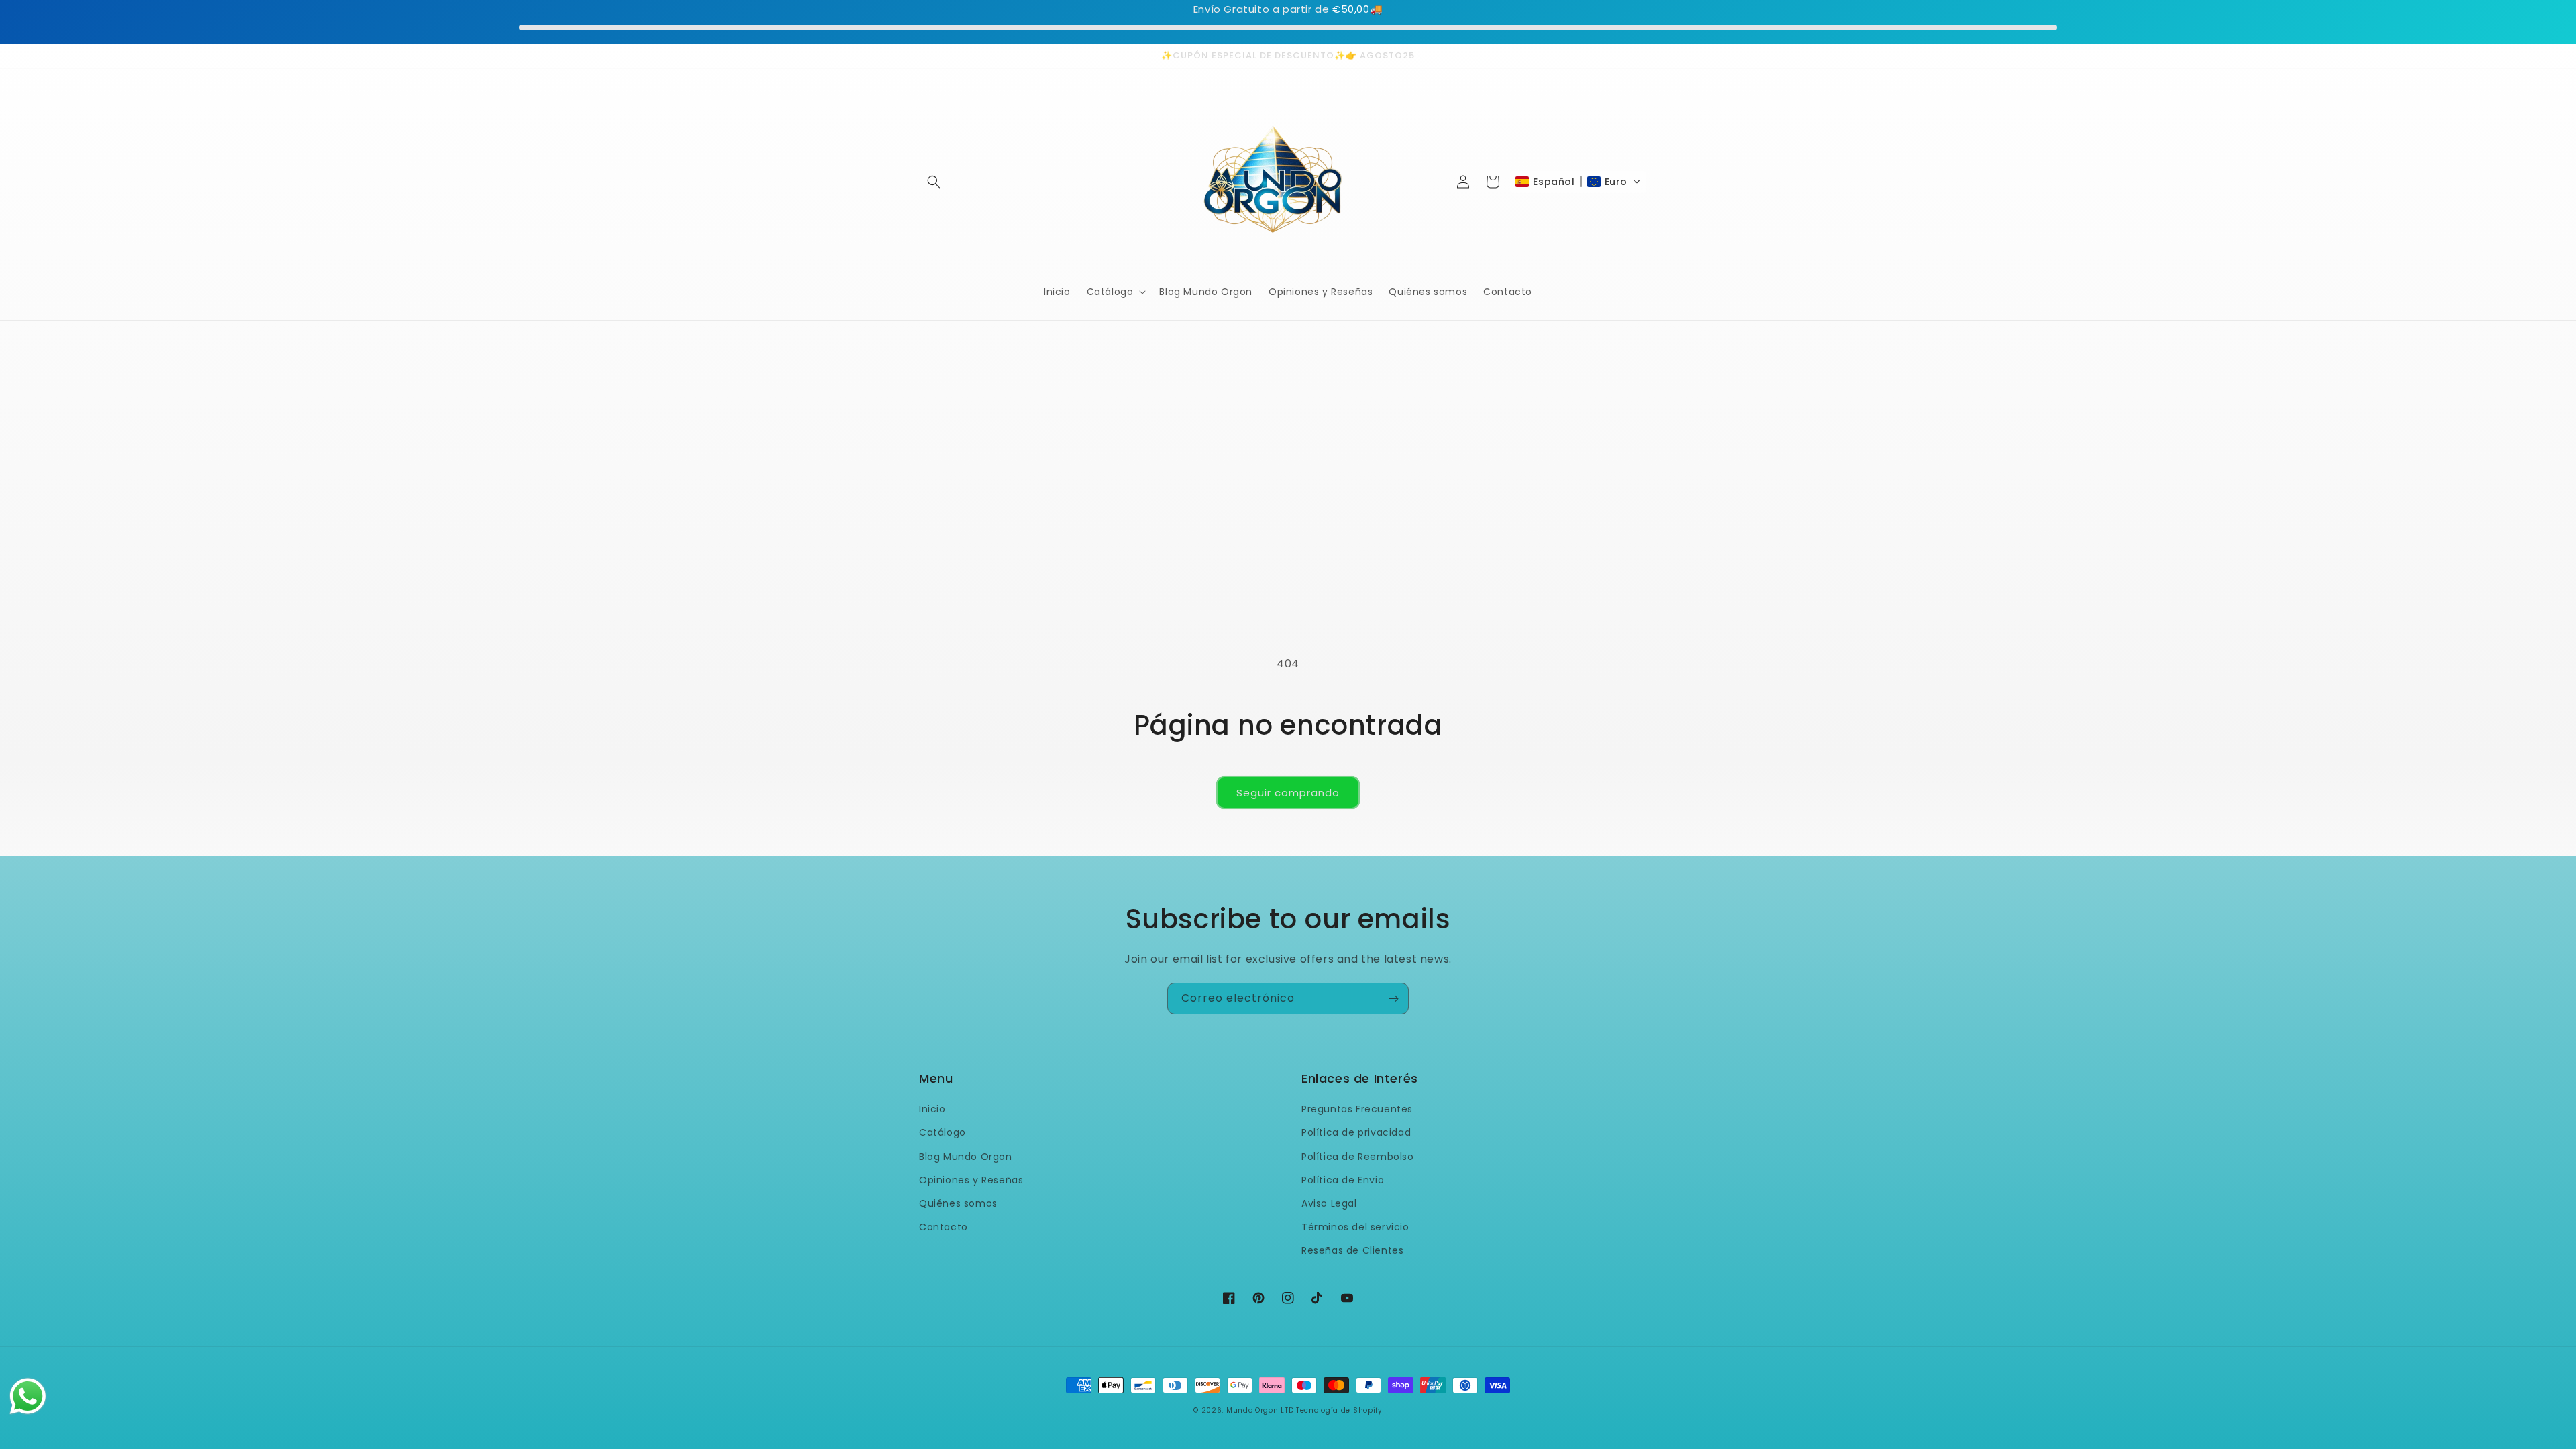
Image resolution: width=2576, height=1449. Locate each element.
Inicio (932, 1109)
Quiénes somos (958, 1203)
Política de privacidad (1356, 1132)
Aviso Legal (1329, 1203)
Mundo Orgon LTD (1260, 1410)
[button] (934, 182)
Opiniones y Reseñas (971, 1180)
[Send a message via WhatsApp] (28, 1396)
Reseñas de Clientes (1352, 1250)
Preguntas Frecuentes (1357, 1109)
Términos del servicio (1355, 1227)
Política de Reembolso (1358, 1157)
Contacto (944, 1227)
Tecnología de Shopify (1339, 1410)
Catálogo (943, 1132)
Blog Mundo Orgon (966, 1157)
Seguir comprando (1288, 793)
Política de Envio (1343, 1180)
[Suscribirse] (1393, 999)
